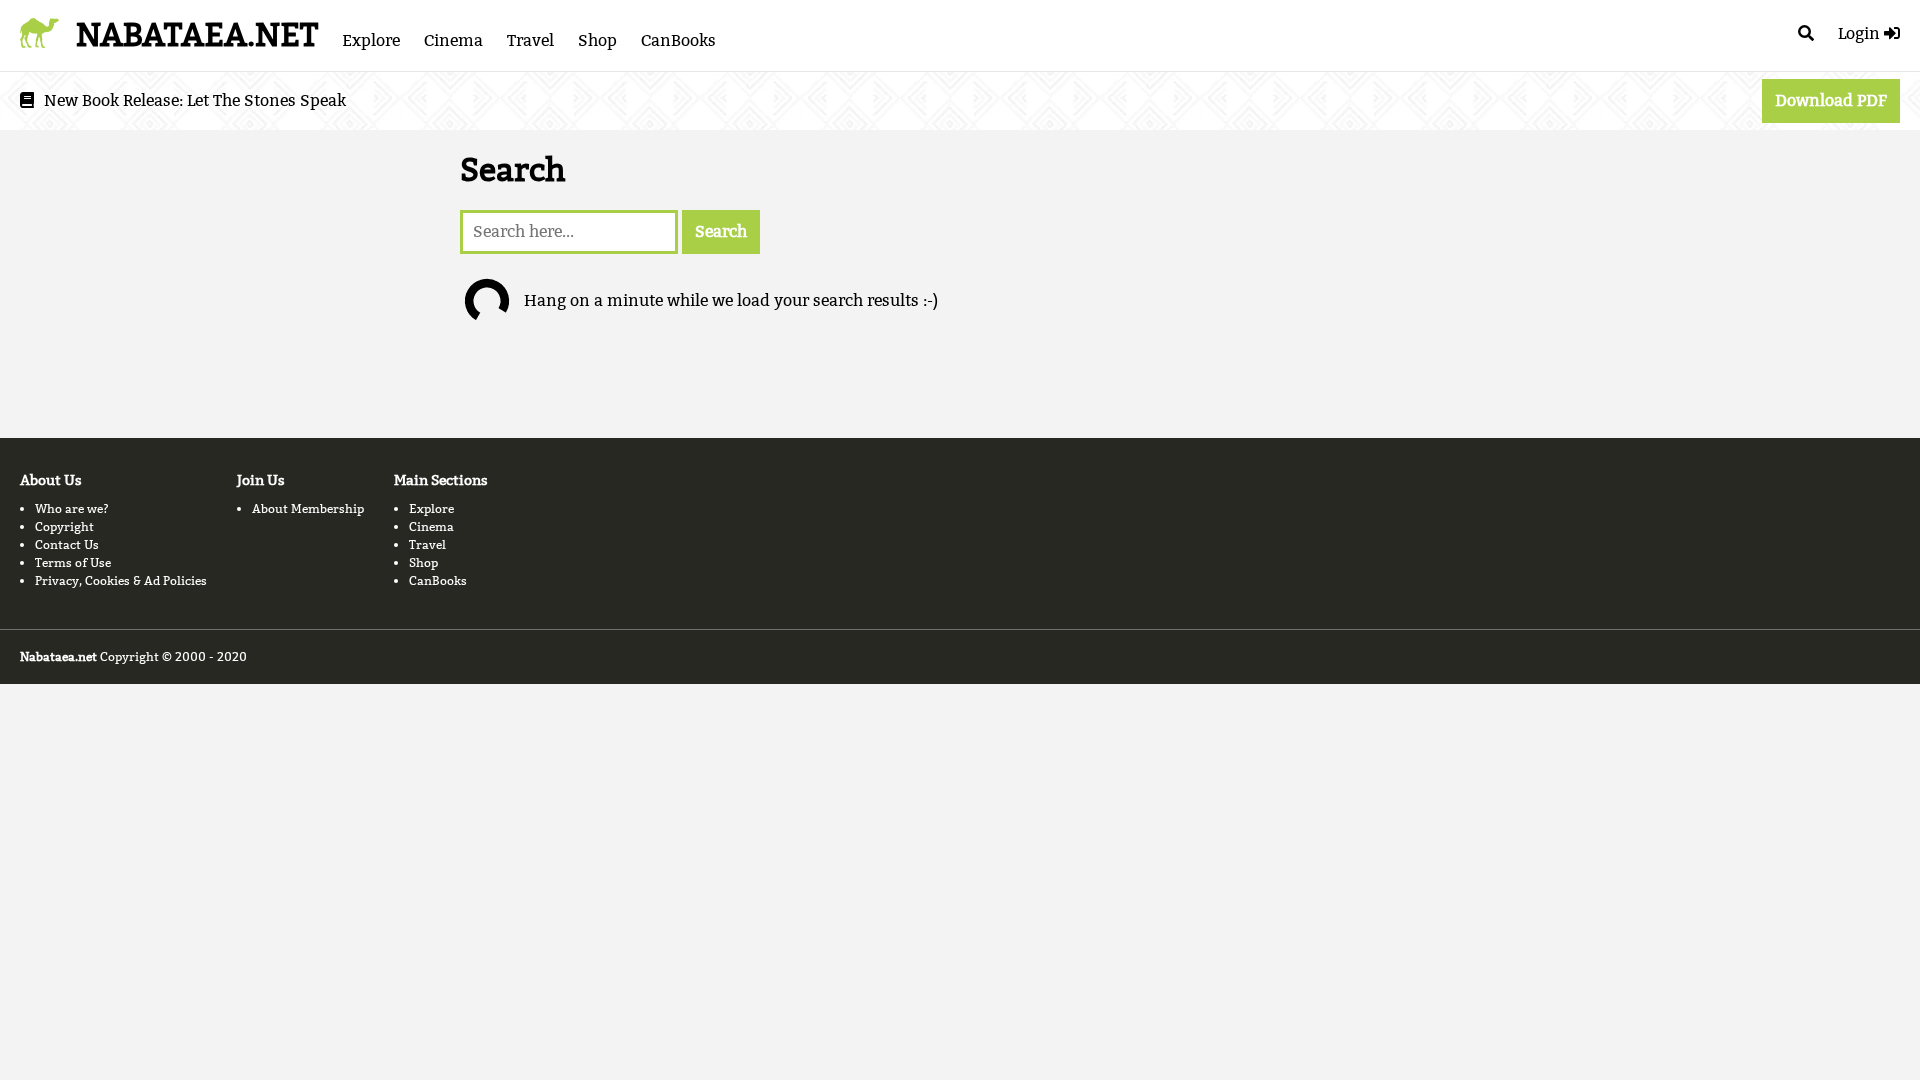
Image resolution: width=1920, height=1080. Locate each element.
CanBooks (678, 40)
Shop (597, 40)
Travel (530, 40)
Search (721, 231)
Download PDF (1831, 100)
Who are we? (72, 508)
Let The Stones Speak (266, 100)
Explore (371, 40)
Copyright (64, 526)
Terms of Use (73, 562)
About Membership (308, 508)
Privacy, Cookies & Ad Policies (121, 580)
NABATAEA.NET (197, 35)
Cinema (453, 40)
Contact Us (67, 544)
